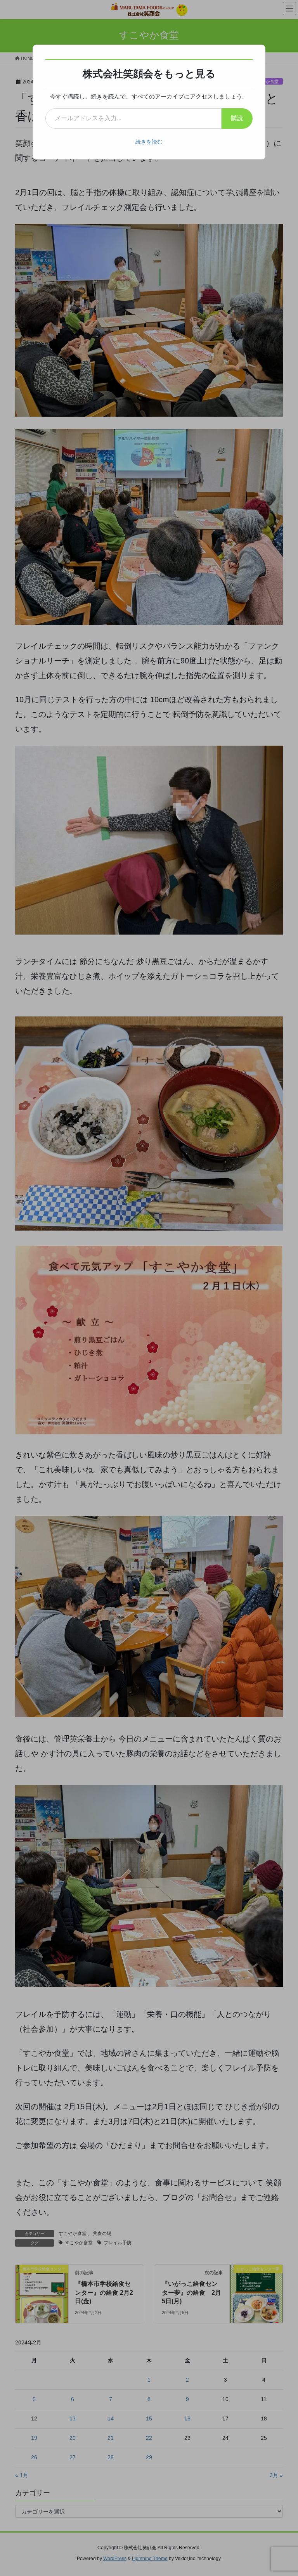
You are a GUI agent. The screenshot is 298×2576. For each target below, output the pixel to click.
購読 (237, 118)
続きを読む (149, 142)
